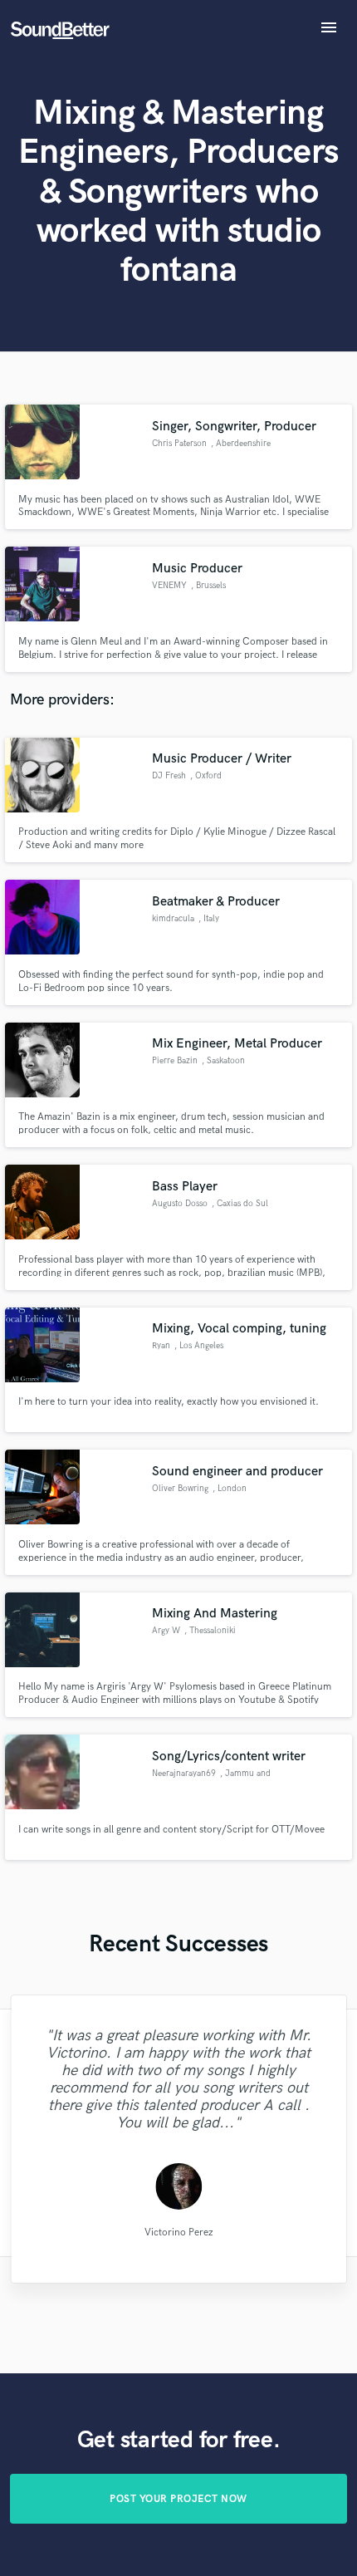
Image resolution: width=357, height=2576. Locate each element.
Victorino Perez (178, 2233)
